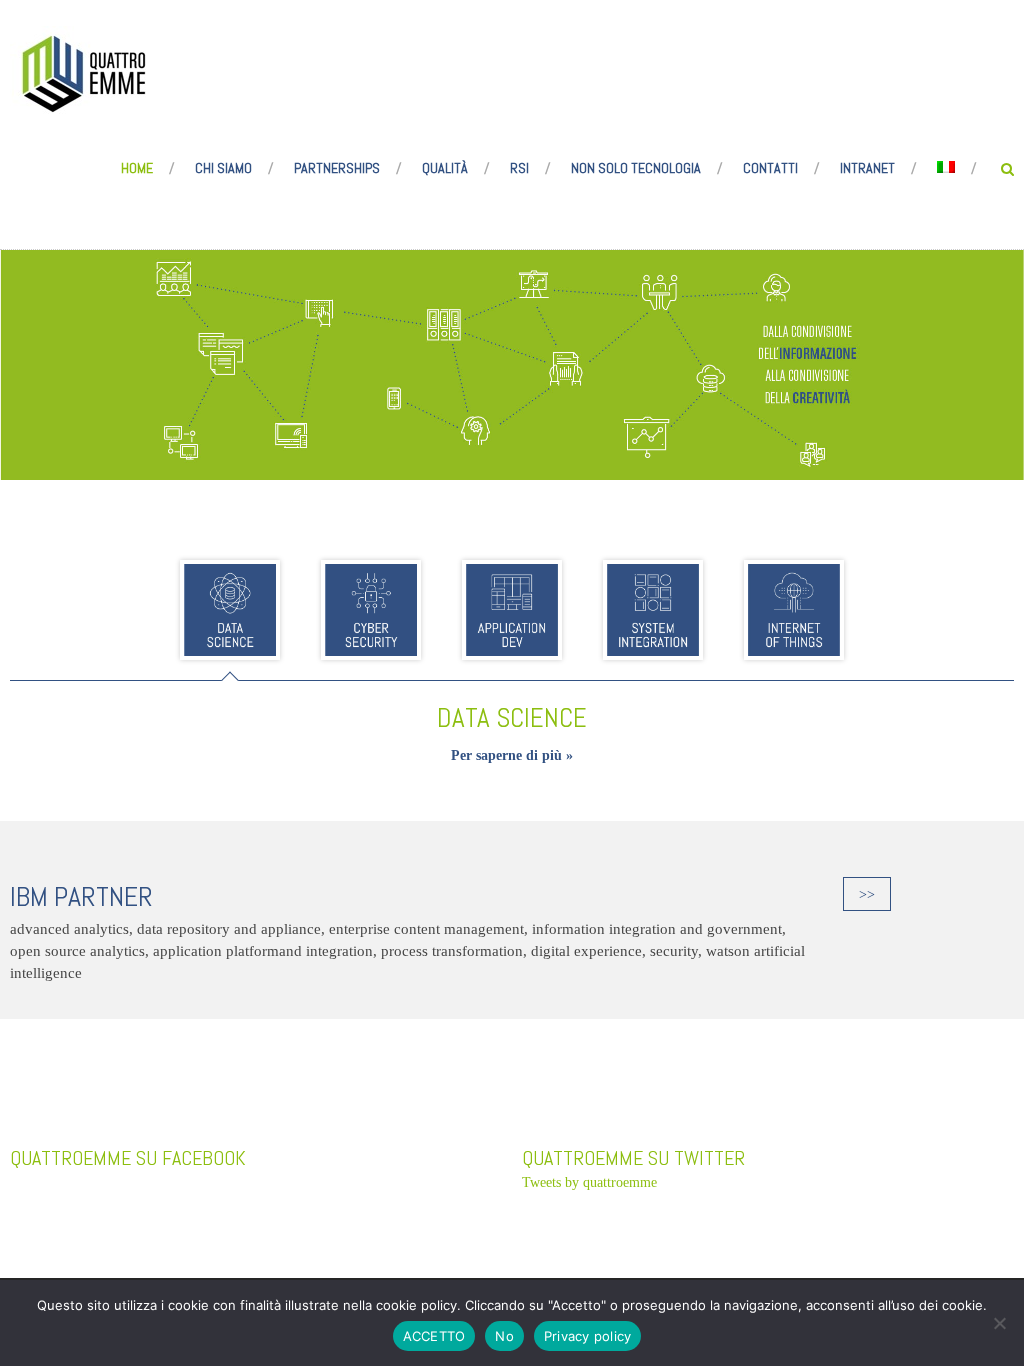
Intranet (867, 168)
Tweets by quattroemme (589, 1182)
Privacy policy (588, 1336)
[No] (999, 1323)
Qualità (445, 168)
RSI (519, 168)
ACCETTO (434, 1336)
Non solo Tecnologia (636, 168)
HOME (137, 168)
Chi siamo (223, 168)
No (504, 1336)
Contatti (770, 168)
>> (867, 894)
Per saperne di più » (512, 755)
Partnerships (337, 168)
